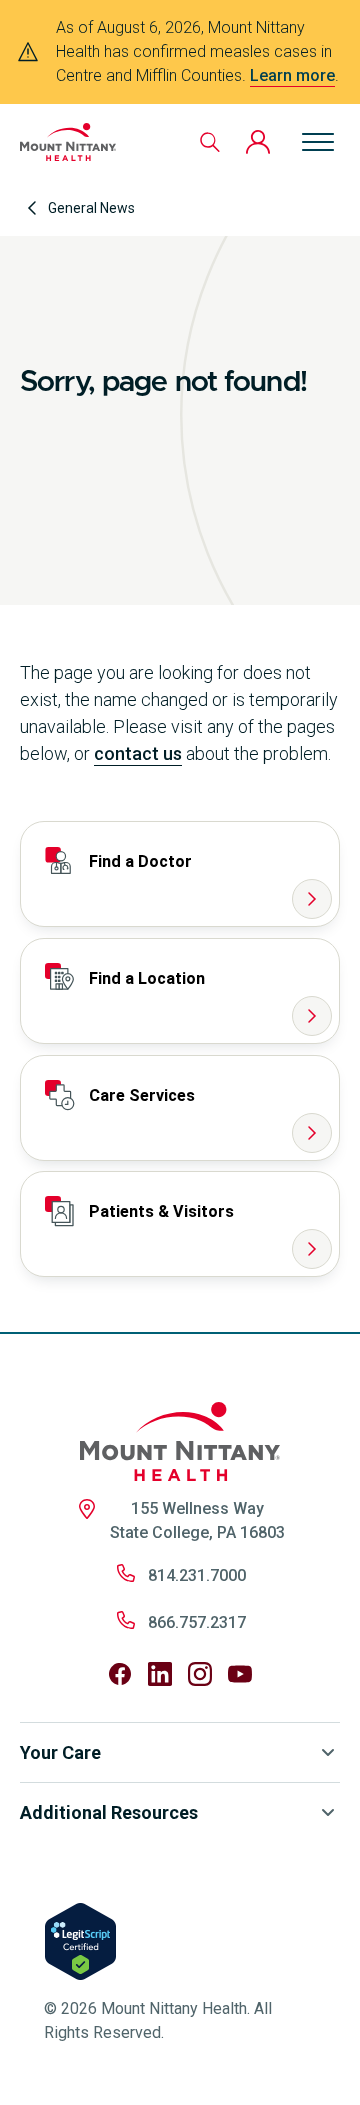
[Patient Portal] (258, 142)
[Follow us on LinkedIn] (160, 1674)
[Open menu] (318, 142)
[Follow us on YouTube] (240, 1674)
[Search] (210, 142)
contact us (138, 753)
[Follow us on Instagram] (200, 1674)
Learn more (292, 75)
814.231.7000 (197, 1575)
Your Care (60, 1752)
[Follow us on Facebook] (120, 1674)
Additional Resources (109, 1812)
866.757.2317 (197, 1622)
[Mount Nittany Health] (68, 142)
